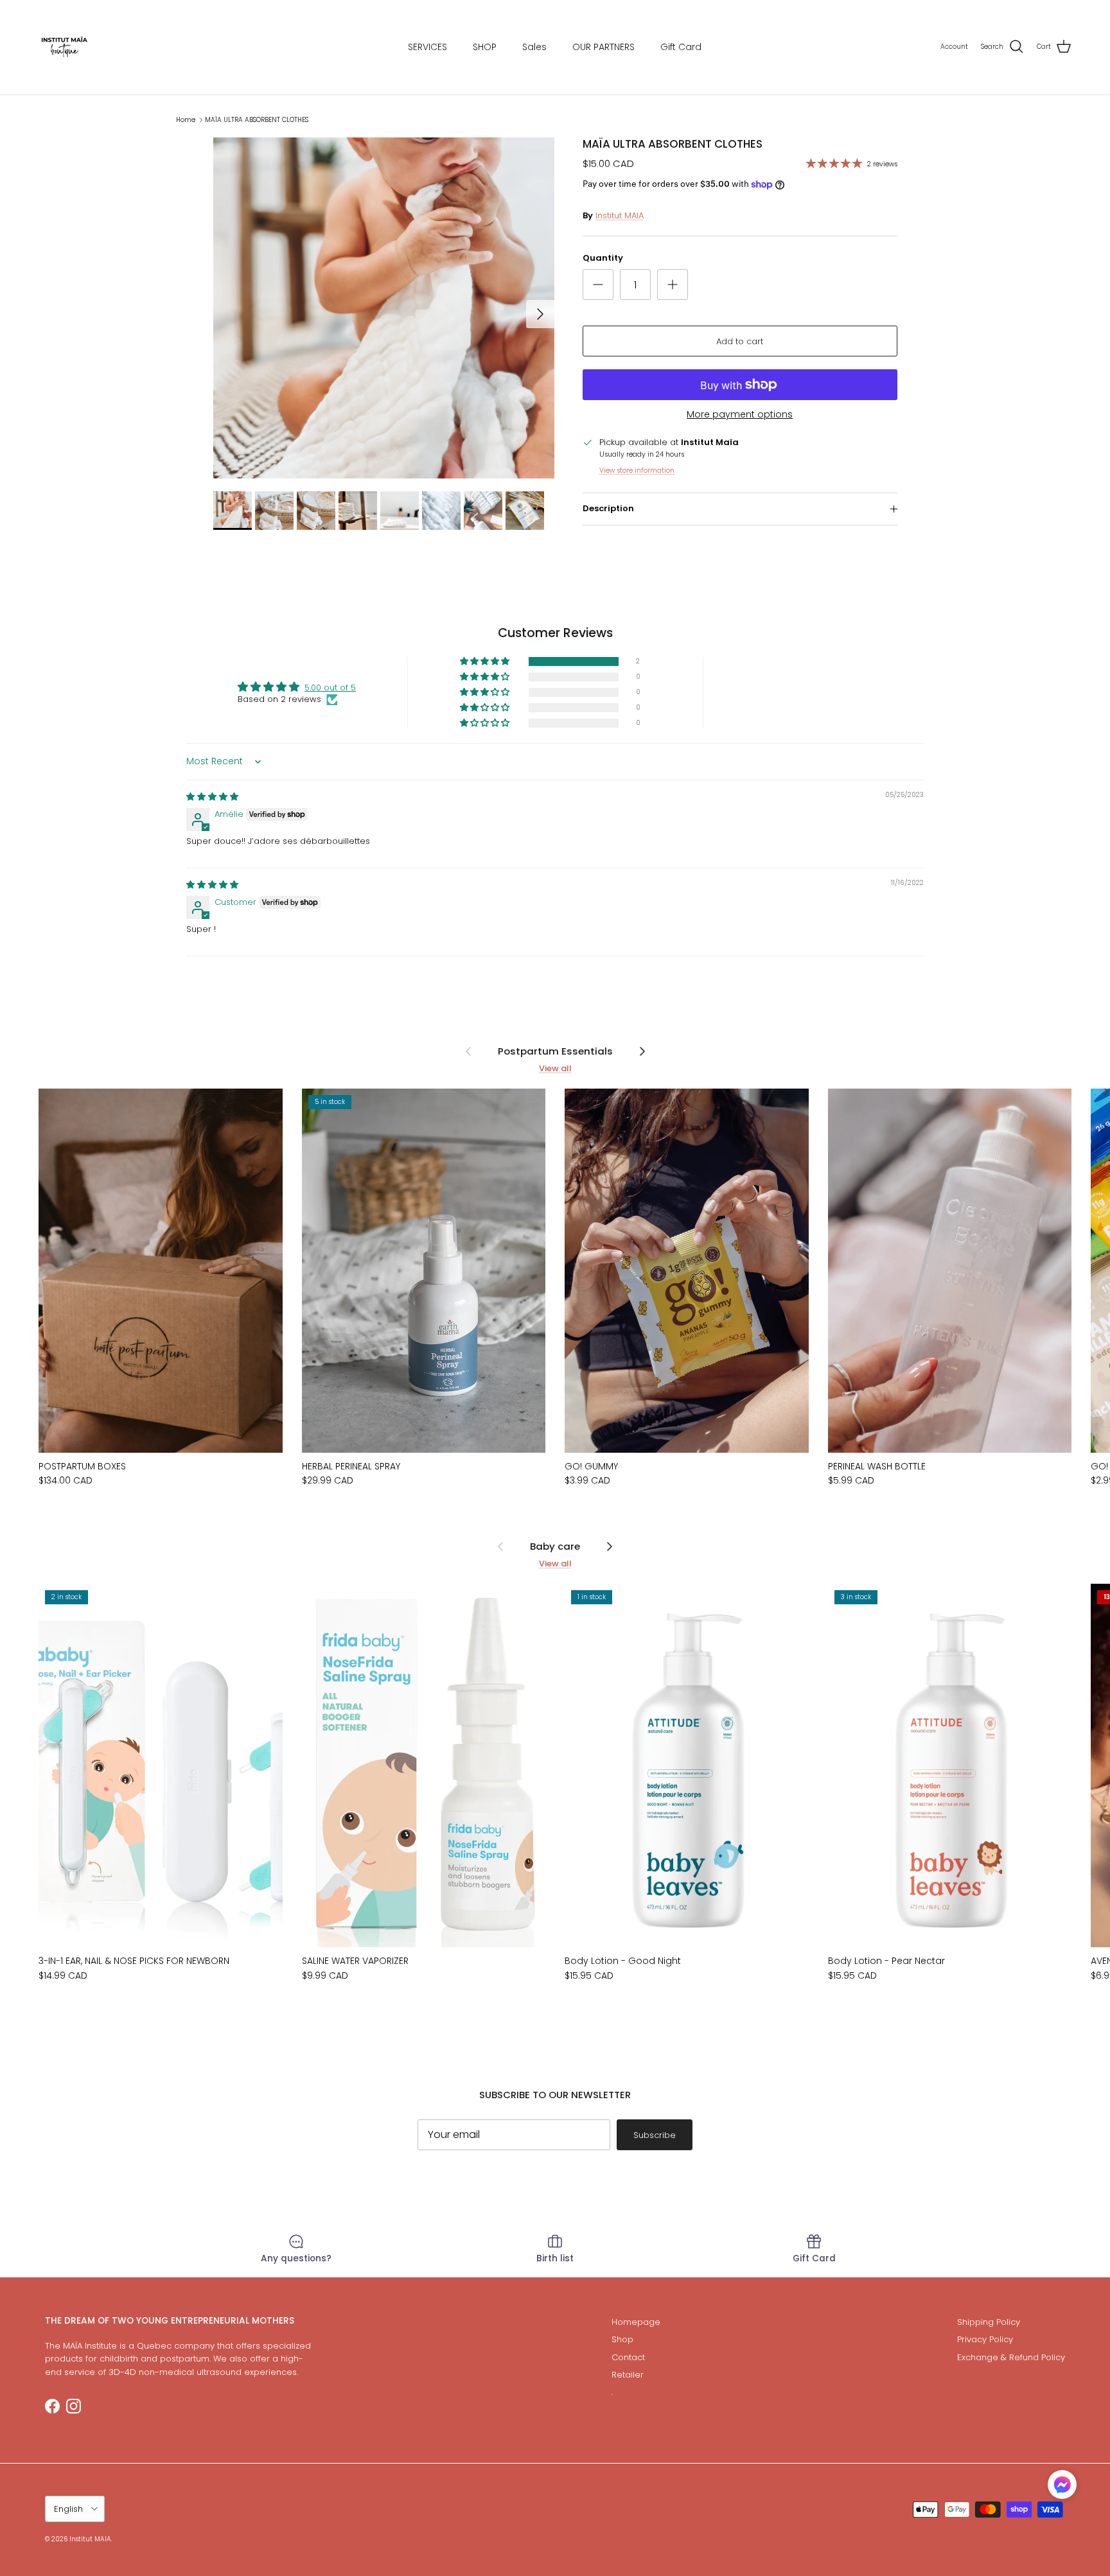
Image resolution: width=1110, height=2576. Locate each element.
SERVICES (427, 47)
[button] (486, 662)
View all (555, 1068)
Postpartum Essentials (555, 1051)
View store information (637, 470)
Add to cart (740, 341)
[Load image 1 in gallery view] (384, 308)
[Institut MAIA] (64, 47)
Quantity (603, 258)
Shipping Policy (989, 2322)
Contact (628, 2357)
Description (608, 508)
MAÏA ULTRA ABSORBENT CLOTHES (257, 120)
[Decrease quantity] (598, 285)
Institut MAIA (620, 215)
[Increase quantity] (673, 285)
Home (186, 120)
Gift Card (681, 47)
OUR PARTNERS (603, 47)
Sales (534, 47)
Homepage (636, 2322)
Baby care (555, 1546)
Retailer (628, 2375)
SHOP (485, 47)
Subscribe (655, 2135)
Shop (622, 2339)
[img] (212, 797)
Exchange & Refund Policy (1011, 2357)
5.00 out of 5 (330, 688)
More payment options (740, 415)
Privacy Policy (985, 2339)
